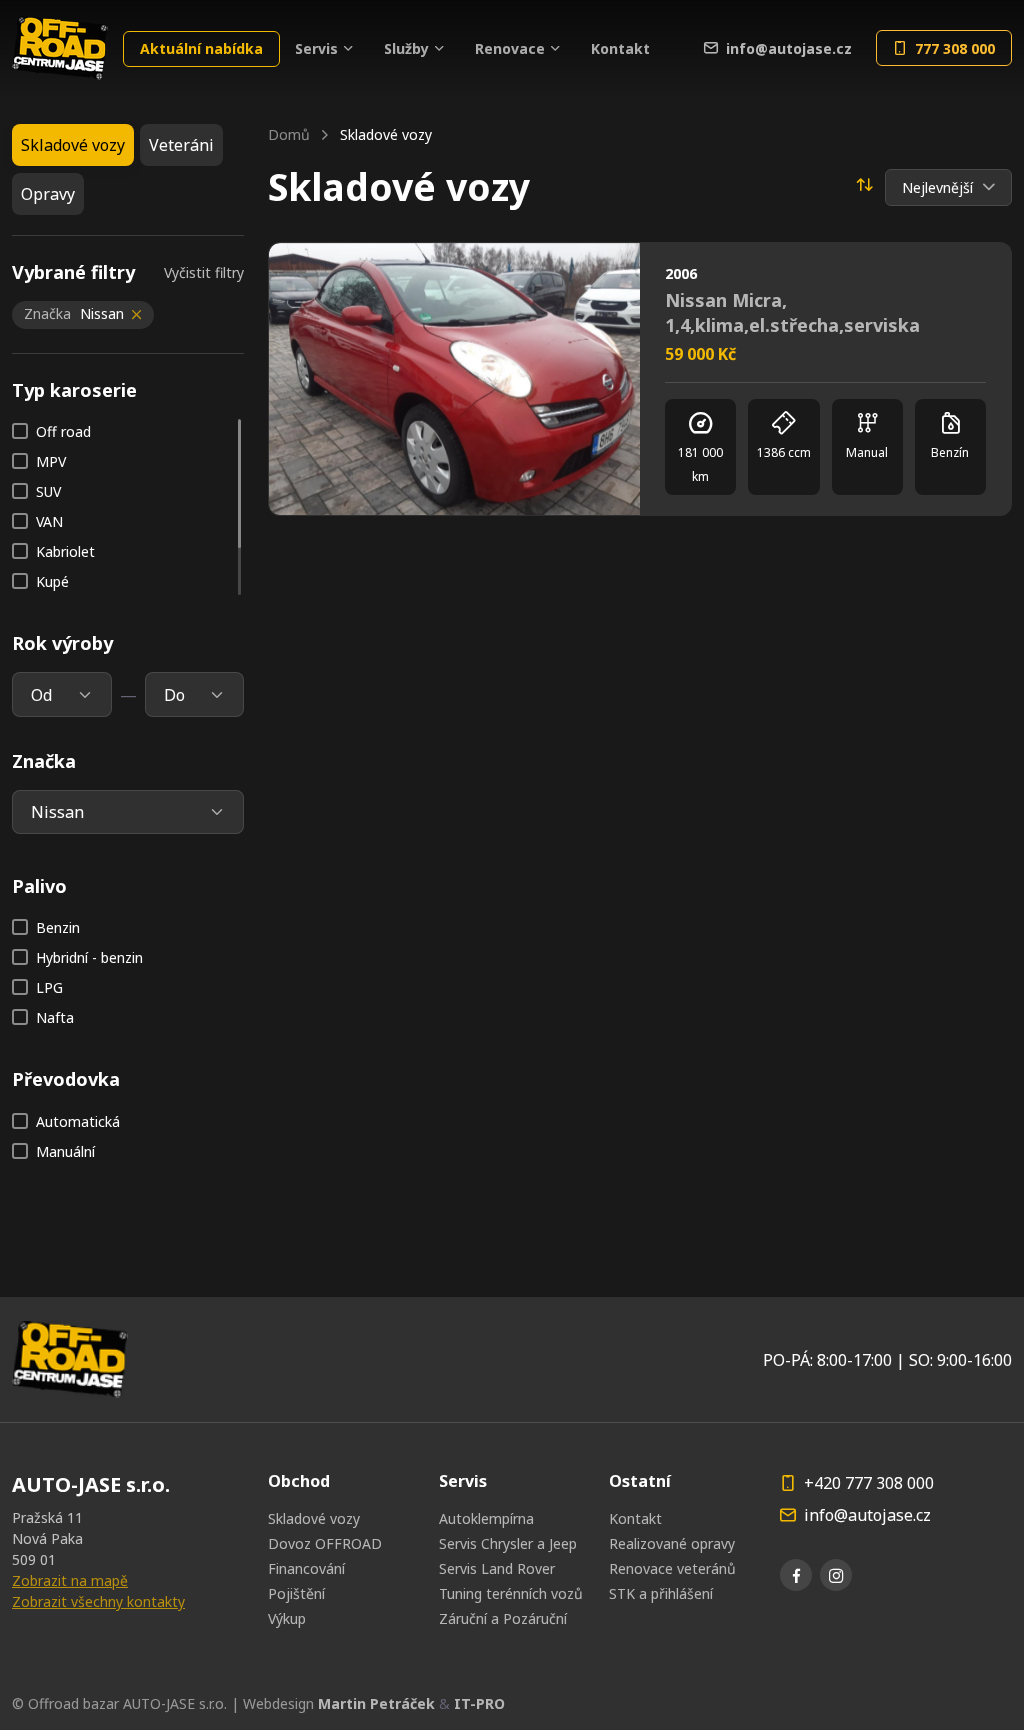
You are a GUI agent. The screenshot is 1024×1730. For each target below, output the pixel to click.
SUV (48, 491)
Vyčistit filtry (204, 272)
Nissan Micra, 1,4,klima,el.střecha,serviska (792, 312)
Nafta (55, 1017)
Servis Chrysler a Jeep (508, 1543)
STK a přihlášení (661, 1593)
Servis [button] (316, 48)
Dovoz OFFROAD (325, 1543)
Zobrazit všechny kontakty (98, 1601)
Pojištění (296, 1593)
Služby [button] (406, 48)
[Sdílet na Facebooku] (536, 275)
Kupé (52, 581)
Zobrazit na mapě (70, 1580)
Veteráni (181, 145)
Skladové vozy (314, 1518)
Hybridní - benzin (89, 957)
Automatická (78, 1121)
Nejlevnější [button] (939, 187)
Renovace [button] (510, 48)
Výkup (287, 1618)
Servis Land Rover (497, 1568)
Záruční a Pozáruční (503, 1618)
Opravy (48, 194)
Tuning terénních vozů (511, 1593)
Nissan (74, 313)
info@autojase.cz (789, 48)
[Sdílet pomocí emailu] (608, 275)
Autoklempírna (486, 1518)
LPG (49, 987)
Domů (289, 134)
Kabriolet (65, 551)
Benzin (58, 927)
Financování (306, 1568)
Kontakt (620, 48)
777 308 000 (955, 48)
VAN (49, 521)
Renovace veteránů (672, 1568)
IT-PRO (479, 1703)
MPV (51, 461)
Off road (63, 431)
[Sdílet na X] (572, 275)
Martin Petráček (376, 1703)
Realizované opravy (672, 1543)
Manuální (65, 1151)
